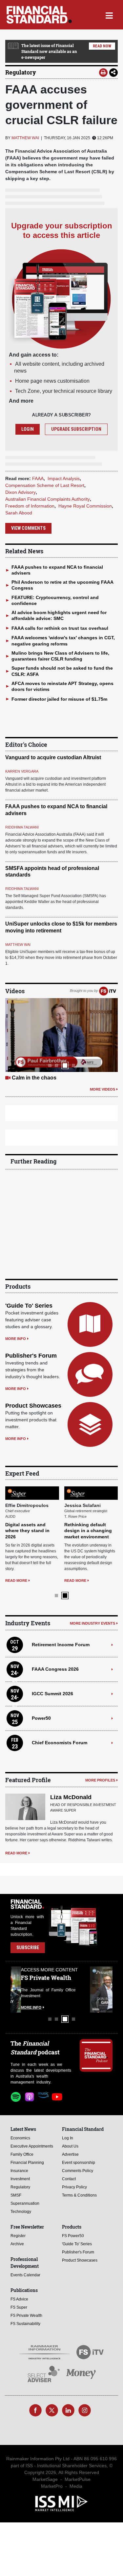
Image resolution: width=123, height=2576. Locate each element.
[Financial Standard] (39, 15)
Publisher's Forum (31, 1356)
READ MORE (16, 1581)
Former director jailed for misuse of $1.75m (59, 699)
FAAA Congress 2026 (55, 1669)
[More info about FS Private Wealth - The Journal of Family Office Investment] (96, 1990)
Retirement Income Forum (61, 1645)
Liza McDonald (71, 1797)
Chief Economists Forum (60, 1743)
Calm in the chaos (34, 1078)
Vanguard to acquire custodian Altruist (53, 757)
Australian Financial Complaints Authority (48, 499)
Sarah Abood (19, 513)
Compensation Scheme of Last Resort (45, 485)
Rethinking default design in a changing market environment (88, 1531)
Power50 (41, 1718)
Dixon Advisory (20, 492)
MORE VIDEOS (102, 1089)
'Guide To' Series (29, 1306)
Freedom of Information (30, 506)
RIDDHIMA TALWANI (22, 827)
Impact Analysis (64, 478)
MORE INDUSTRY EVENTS (92, 1623)
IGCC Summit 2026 (52, 1694)
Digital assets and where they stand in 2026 (27, 1531)
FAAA (38, 478)
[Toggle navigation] (109, 15)
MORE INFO (16, 1339)
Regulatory (21, 72)
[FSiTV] (108, 991)
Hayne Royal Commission (85, 506)
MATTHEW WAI (25, 138)
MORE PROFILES (100, 1780)
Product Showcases (33, 1406)
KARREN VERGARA (22, 771)
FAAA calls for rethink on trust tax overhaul (60, 628)
